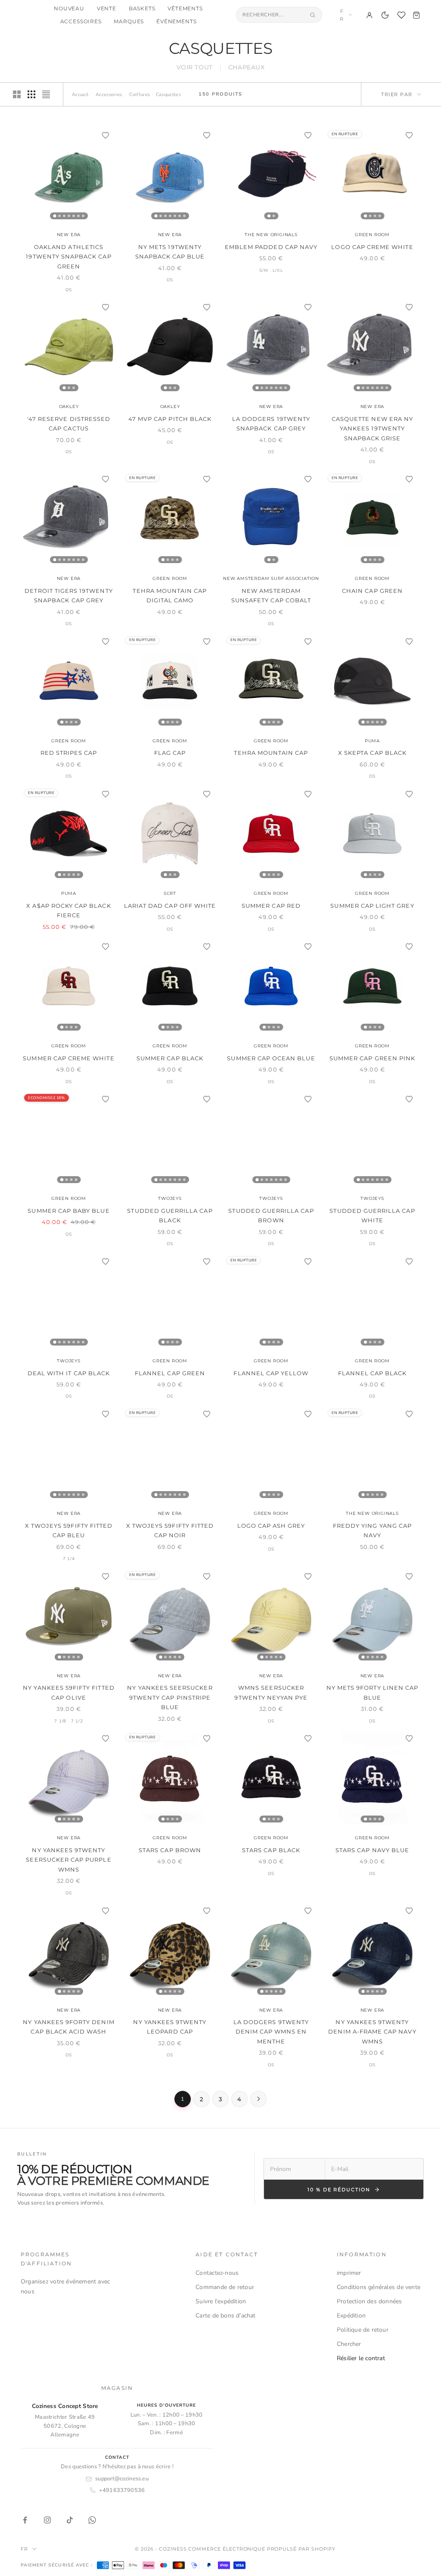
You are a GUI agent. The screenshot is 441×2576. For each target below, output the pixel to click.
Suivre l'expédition (221, 2301)
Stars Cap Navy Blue (372, 1850)
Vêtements (185, 9)
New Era (69, 235)
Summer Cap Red (271, 906)
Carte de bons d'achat (225, 2316)
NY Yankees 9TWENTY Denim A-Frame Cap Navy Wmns (372, 2032)
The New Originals (271, 235)
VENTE (107, 9)
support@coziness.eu (122, 2479)
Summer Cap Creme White (68, 1058)
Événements (176, 22)
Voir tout (195, 67)
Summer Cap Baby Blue (68, 1211)
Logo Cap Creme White (372, 247)
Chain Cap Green (372, 591)
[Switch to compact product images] (46, 94)
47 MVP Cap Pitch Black (170, 419)
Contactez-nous (217, 2273)
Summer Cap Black (170, 1058)
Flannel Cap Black (373, 1373)
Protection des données (370, 2301)
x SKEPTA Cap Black (372, 753)
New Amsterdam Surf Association (271, 578)
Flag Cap (170, 753)
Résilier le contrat (361, 2358)
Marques (129, 22)
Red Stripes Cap (69, 753)
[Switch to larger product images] (17, 94)
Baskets (142, 9)
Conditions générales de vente (379, 2287)
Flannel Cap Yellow (271, 1373)
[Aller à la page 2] (258, 2099)
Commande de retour (225, 2287)
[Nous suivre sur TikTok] (70, 2520)
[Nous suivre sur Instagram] (47, 2520)
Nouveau (69, 9)
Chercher (349, 2344)
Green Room (372, 235)
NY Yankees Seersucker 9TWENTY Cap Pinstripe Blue (170, 1697)
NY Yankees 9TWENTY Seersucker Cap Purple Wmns (68, 1860)
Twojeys (170, 1198)
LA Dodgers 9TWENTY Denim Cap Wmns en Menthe (271, 2032)
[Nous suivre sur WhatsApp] (92, 2520)
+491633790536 (122, 2490)
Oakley (69, 406)
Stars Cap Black (271, 1850)
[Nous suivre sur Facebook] (25, 2520)
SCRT (170, 893)
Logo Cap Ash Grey (271, 1526)
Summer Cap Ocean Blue (271, 1058)
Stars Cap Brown (170, 1850)
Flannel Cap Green (170, 1373)
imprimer (349, 2273)
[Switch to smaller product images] (31, 94)
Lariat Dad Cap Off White (170, 906)
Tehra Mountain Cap (271, 753)
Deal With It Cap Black (69, 1373)
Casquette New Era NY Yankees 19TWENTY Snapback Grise (372, 428)
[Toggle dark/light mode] (385, 15)
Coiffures (140, 95)
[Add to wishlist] (106, 135)
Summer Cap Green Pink (372, 1058)
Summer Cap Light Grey (372, 906)
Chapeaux (246, 67)
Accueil (80, 95)
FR (342, 15)
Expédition (351, 2316)
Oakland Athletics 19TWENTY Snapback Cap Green (68, 257)
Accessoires (81, 22)
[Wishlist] (401, 15)
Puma (372, 741)
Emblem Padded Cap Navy (271, 247)
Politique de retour (363, 2330)
